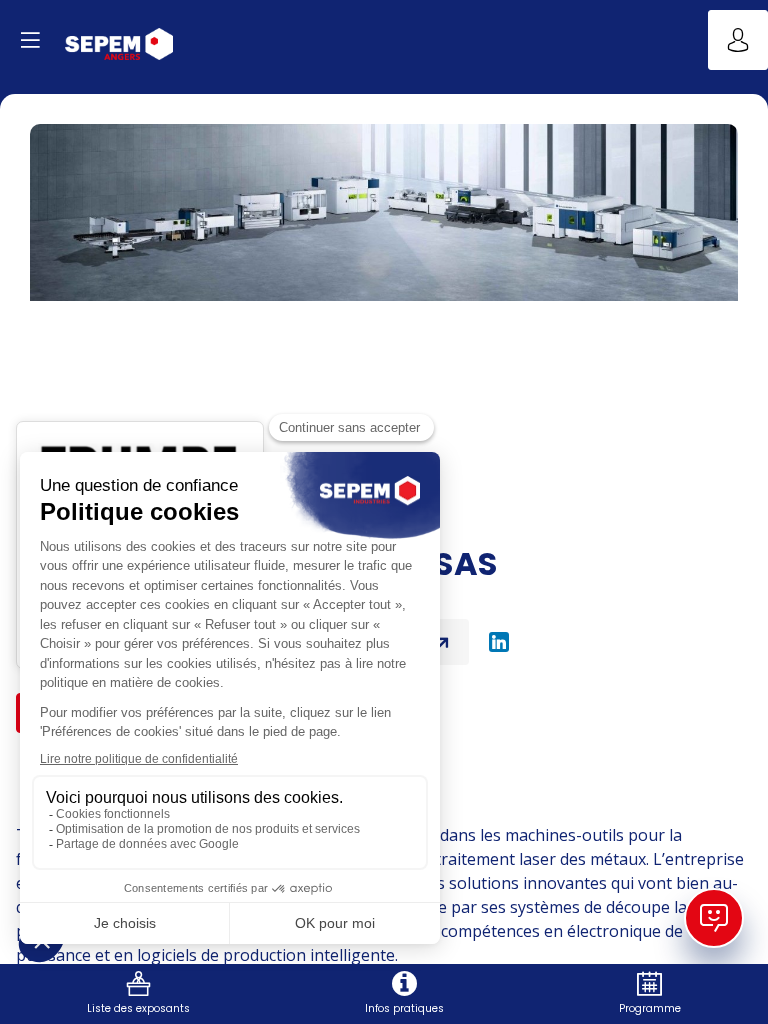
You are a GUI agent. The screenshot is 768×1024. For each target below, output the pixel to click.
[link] (138, 994)
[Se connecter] (738, 40)
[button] (30, 40)
